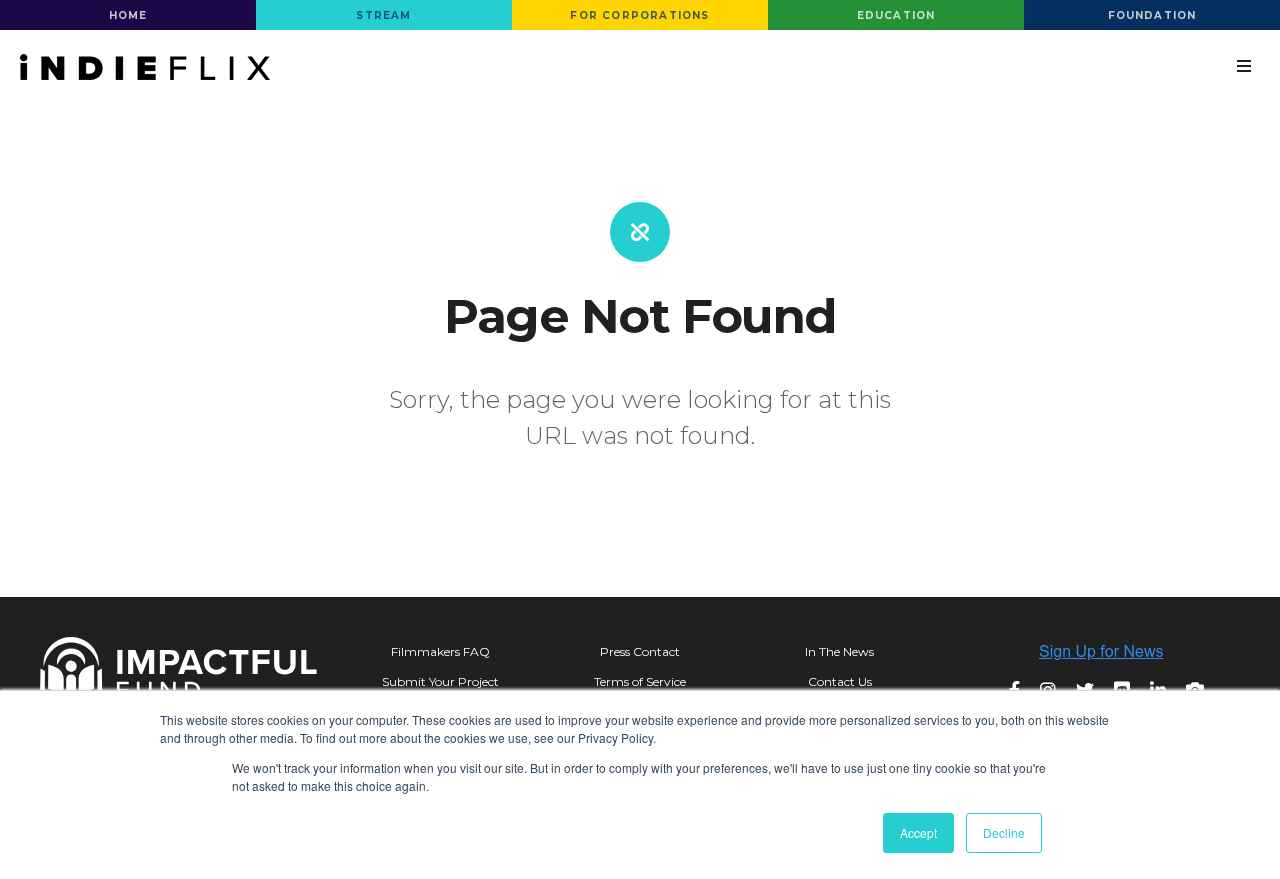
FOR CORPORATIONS (639, 15)
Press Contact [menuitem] (640, 651)
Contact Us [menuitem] (840, 681)
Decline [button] (1004, 832)
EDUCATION (896, 15)
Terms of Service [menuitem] (640, 681)
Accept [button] (918, 832)
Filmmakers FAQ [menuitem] (440, 651)
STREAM (383, 15)
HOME (128, 15)
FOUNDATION (1152, 15)
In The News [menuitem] (839, 651)
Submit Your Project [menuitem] (440, 681)
